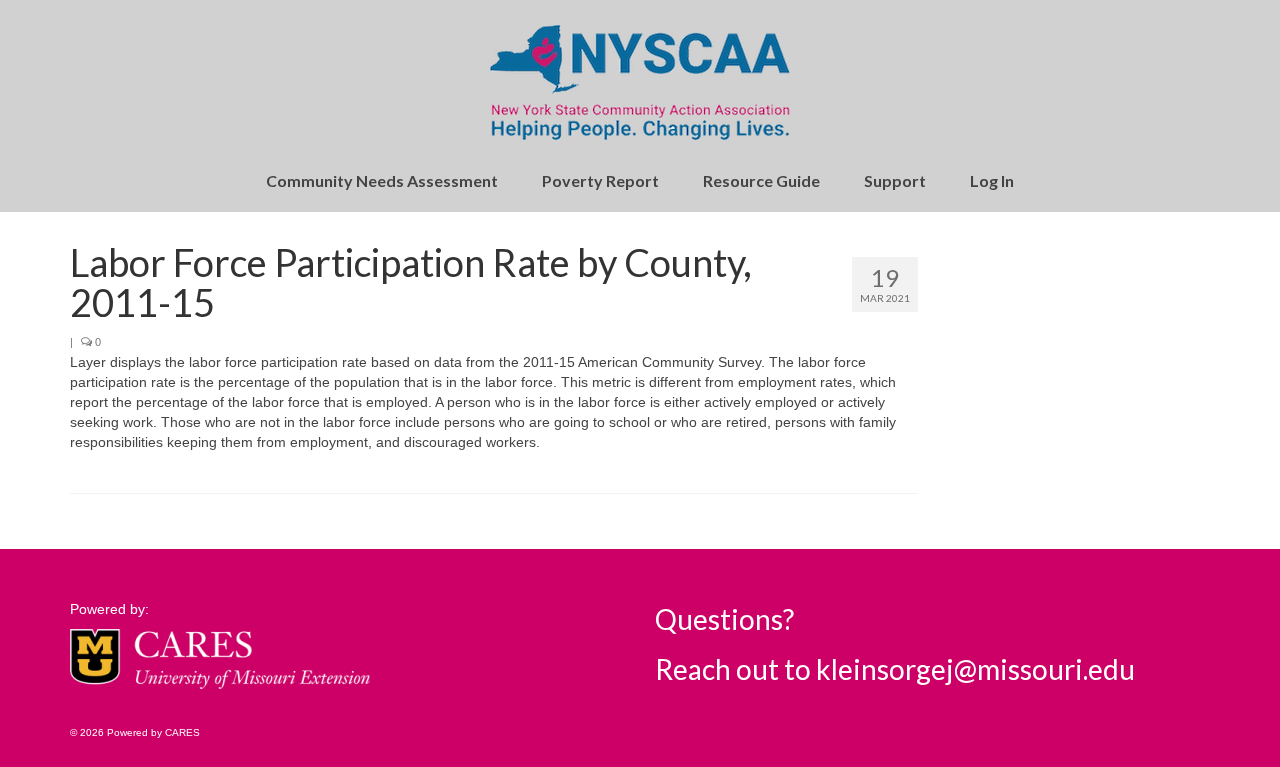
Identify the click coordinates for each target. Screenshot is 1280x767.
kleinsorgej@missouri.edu (975, 669)
